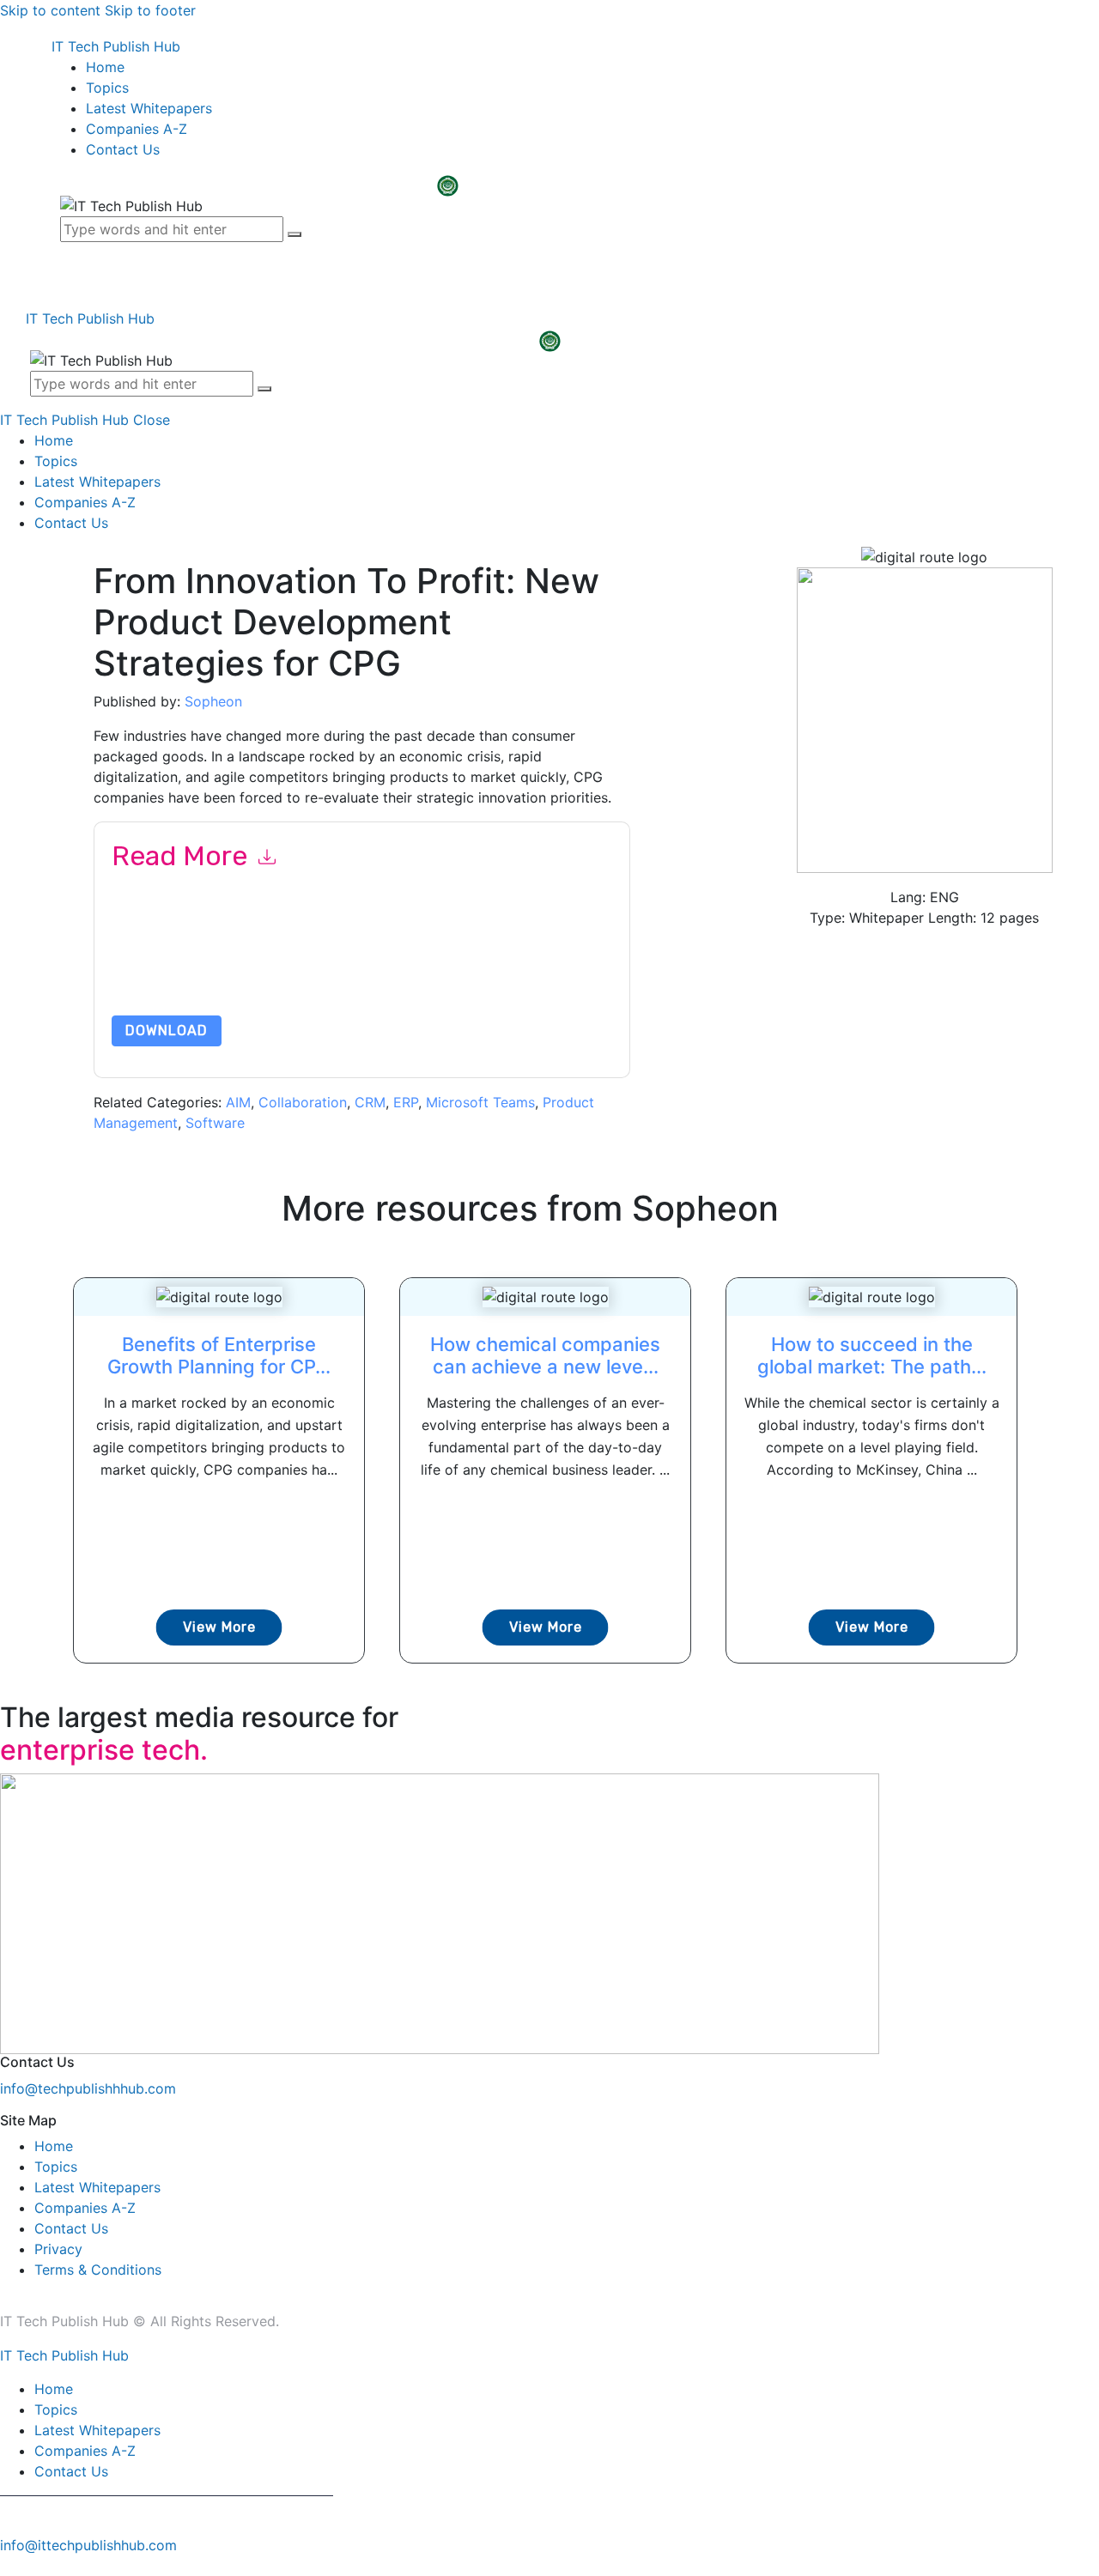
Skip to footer (150, 10)
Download (167, 1030)
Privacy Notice (152, 975)
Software (215, 1123)
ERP (406, 1102)
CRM (370, 1102)
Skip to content (50, 10)
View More (219, 1627)
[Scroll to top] (9, 2566)
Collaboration (303, 1102)
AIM (238, 1102)
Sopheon (213, 701)
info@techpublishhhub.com (88, 2088)
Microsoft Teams (480, 1102)
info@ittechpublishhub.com (88, 2545)
